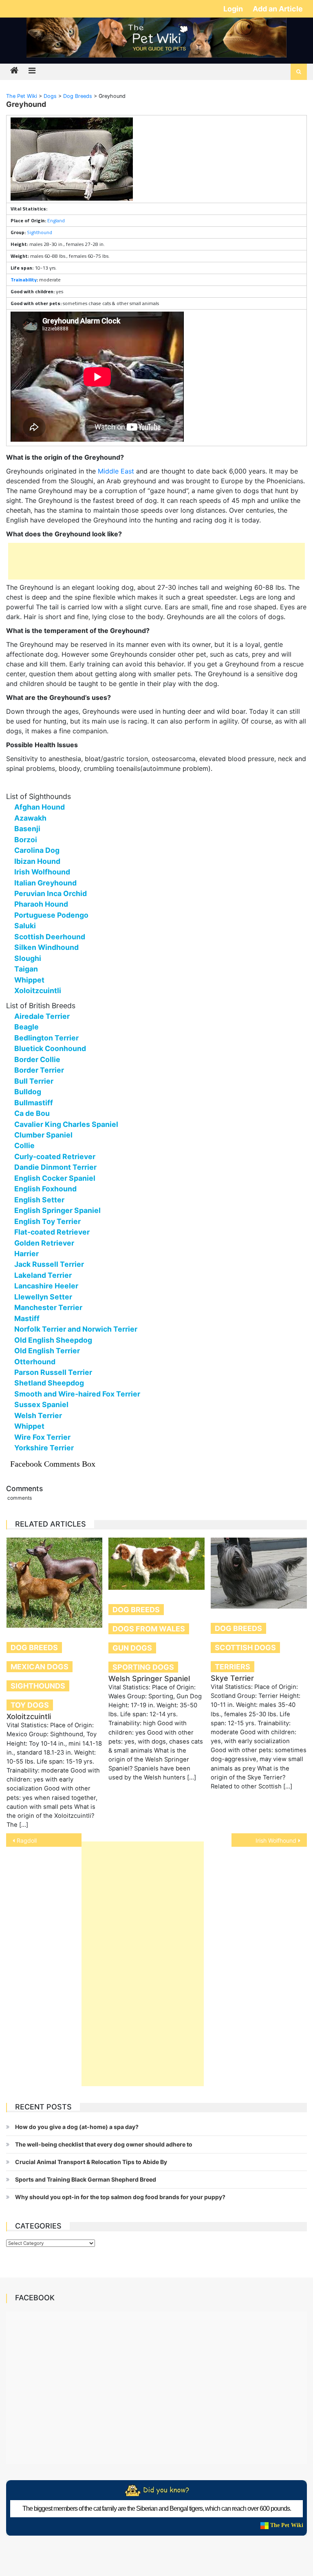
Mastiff (27, 1318)
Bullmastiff (34, 1103)
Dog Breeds (34, 1648)
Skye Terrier (232, 1678)
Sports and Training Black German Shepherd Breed (86, 2179)
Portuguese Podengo (51, 915)
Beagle (26, 1027)
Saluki (25, 926)
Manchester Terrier (48, 1307)
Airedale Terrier (42, 1016)
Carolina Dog (37, 850)
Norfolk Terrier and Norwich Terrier (76, 1329)
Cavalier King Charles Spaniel (66, 1124)
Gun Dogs (132, 1648)
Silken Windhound (46, 947)
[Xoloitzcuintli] (55, 1583)
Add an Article (278, 9)
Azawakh (30, 818)
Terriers (233, 1667)
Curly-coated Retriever (55, 1156)
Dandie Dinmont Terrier (55, 1167)
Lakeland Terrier (43, 1275)
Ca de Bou (32, 1113)
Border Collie (37, 1059)
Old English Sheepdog (53, 1340)
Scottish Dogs (245, 1648)
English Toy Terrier (47, 1221)
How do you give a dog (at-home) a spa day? (77, 2127)
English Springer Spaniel (57, 1210)
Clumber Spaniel (43, 1135)
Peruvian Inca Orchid (51, 893)
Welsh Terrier (38, 1415)
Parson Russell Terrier (53, 1372)
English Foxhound (45, 1189)
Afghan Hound (40, 807)
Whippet (29, 980)
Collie (24, 1145)
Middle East (116, 471)
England (56, 220)
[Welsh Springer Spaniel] (156, 1564)
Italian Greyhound (45, 883)
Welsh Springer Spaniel (149, 1679)
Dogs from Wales (149, 1629)
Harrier (26, 1254)
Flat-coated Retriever (52, 1232)
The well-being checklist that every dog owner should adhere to (104, 2144)
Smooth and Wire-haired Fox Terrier (77, 1394)
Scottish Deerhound (50, 937)
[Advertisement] (156, 561)
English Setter (39, 1200)
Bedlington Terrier (46, 1038)
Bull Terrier (34, 1081)
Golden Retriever (44, 1243)
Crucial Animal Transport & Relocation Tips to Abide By (91, 2162)
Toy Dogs (30, 1705)
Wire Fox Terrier (42, 1437)
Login (234, 9)
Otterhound (35, 1362)
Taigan (26, 969)
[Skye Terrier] (259, 1573)
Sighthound (40, 232)
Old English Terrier (47, 1351)
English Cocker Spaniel (55, 1178)
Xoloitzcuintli (38, 990)
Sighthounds (38, 1686)
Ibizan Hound (37, 861)
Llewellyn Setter (43, 1297)
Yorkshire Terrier (44, 1448)
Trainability (24, 280)
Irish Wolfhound (42, 872)
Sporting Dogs (143, 1667)
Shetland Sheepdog (49, 1383)
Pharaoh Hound (41, 904)
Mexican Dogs (40, 1667)
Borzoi (26, 840)
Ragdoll (27, 1840)
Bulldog (28, 1092)
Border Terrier (39, 1070)
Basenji (27, 829)
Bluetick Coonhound (50, 1048)
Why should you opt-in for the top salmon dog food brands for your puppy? (120, 2197)
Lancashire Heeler (46, 1286)
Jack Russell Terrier (49, 1264)
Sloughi (28, 958)
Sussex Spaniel (41, 1404)
